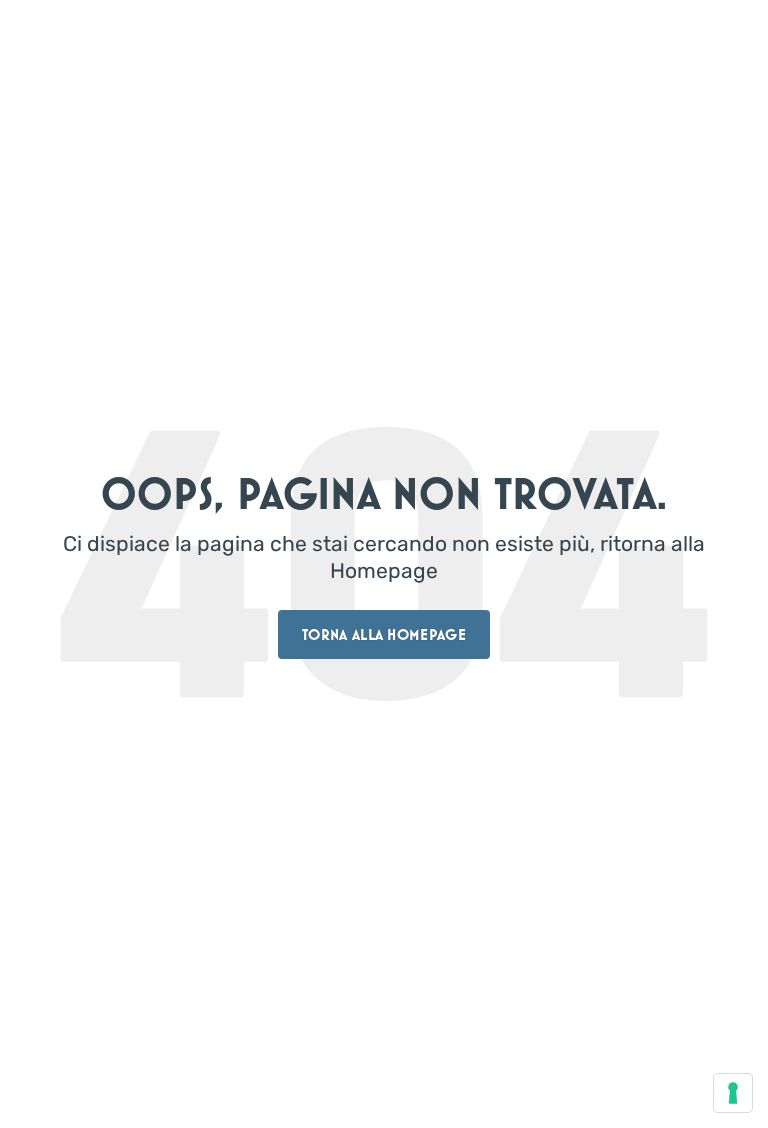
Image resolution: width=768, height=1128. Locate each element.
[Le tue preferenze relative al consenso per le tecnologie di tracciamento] (733, 1093)
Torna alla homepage (384, 634)
